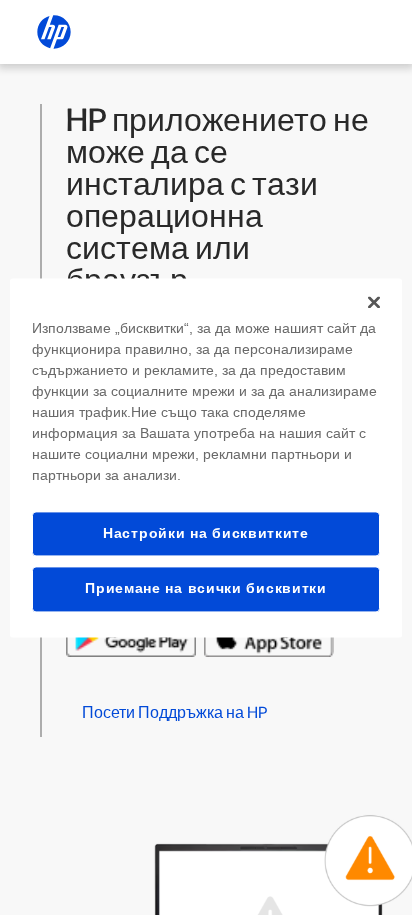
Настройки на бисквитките (206, 533)
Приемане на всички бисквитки (206, 589)
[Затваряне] (374, 302)
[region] (205, 457)
